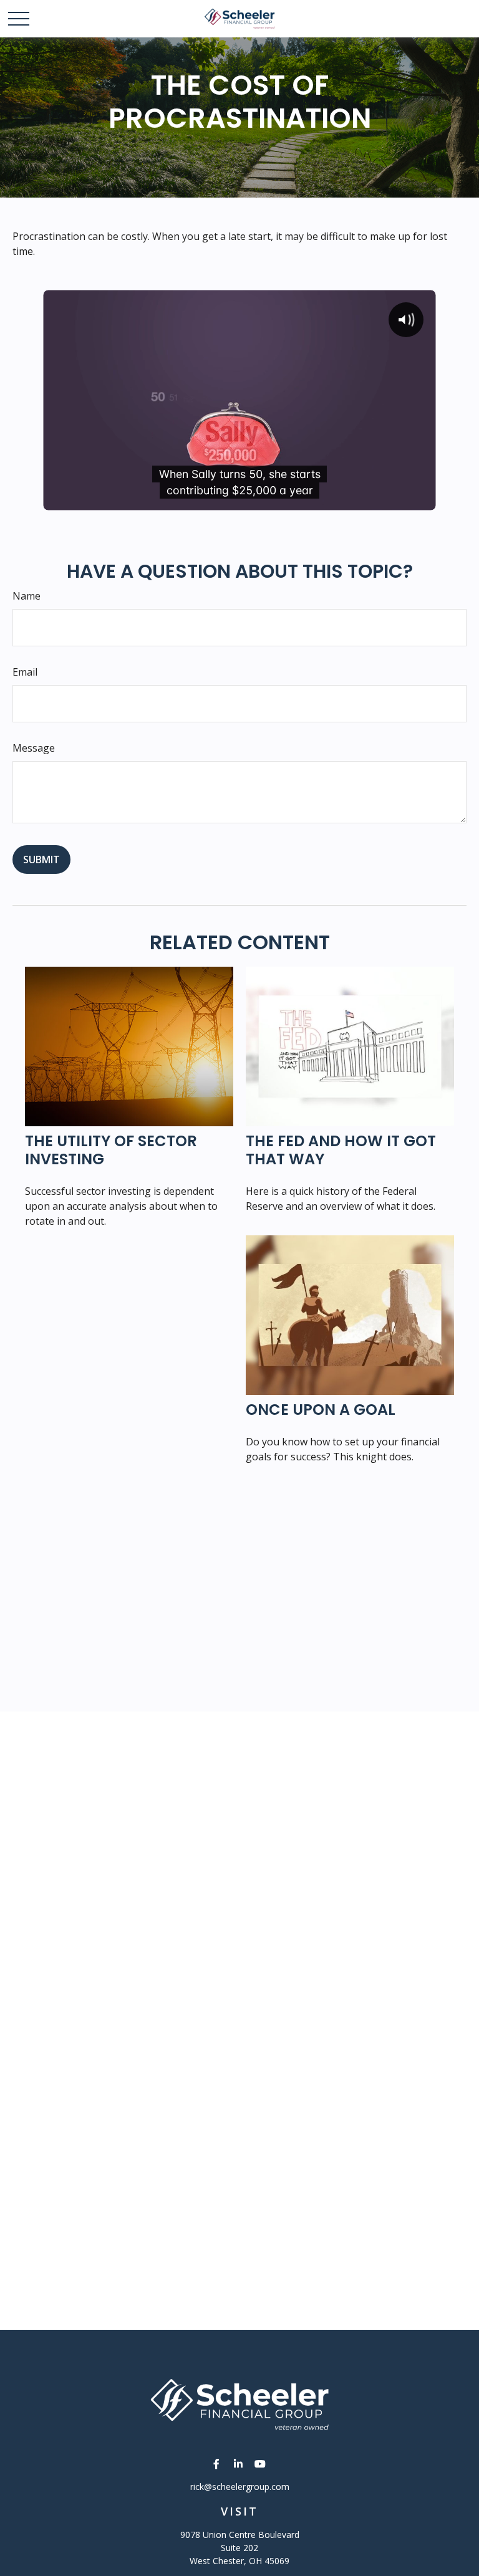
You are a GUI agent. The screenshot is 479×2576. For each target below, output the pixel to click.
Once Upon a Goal (321, 1410)
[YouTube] (260, 2463)
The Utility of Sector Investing (111, 1150)
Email (25, 672)
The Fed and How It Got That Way (341, 1150)
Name (27, 596)
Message (34, 748)
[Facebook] (217, 2463)
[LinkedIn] (239, 2463)
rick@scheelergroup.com (240, 2487)
